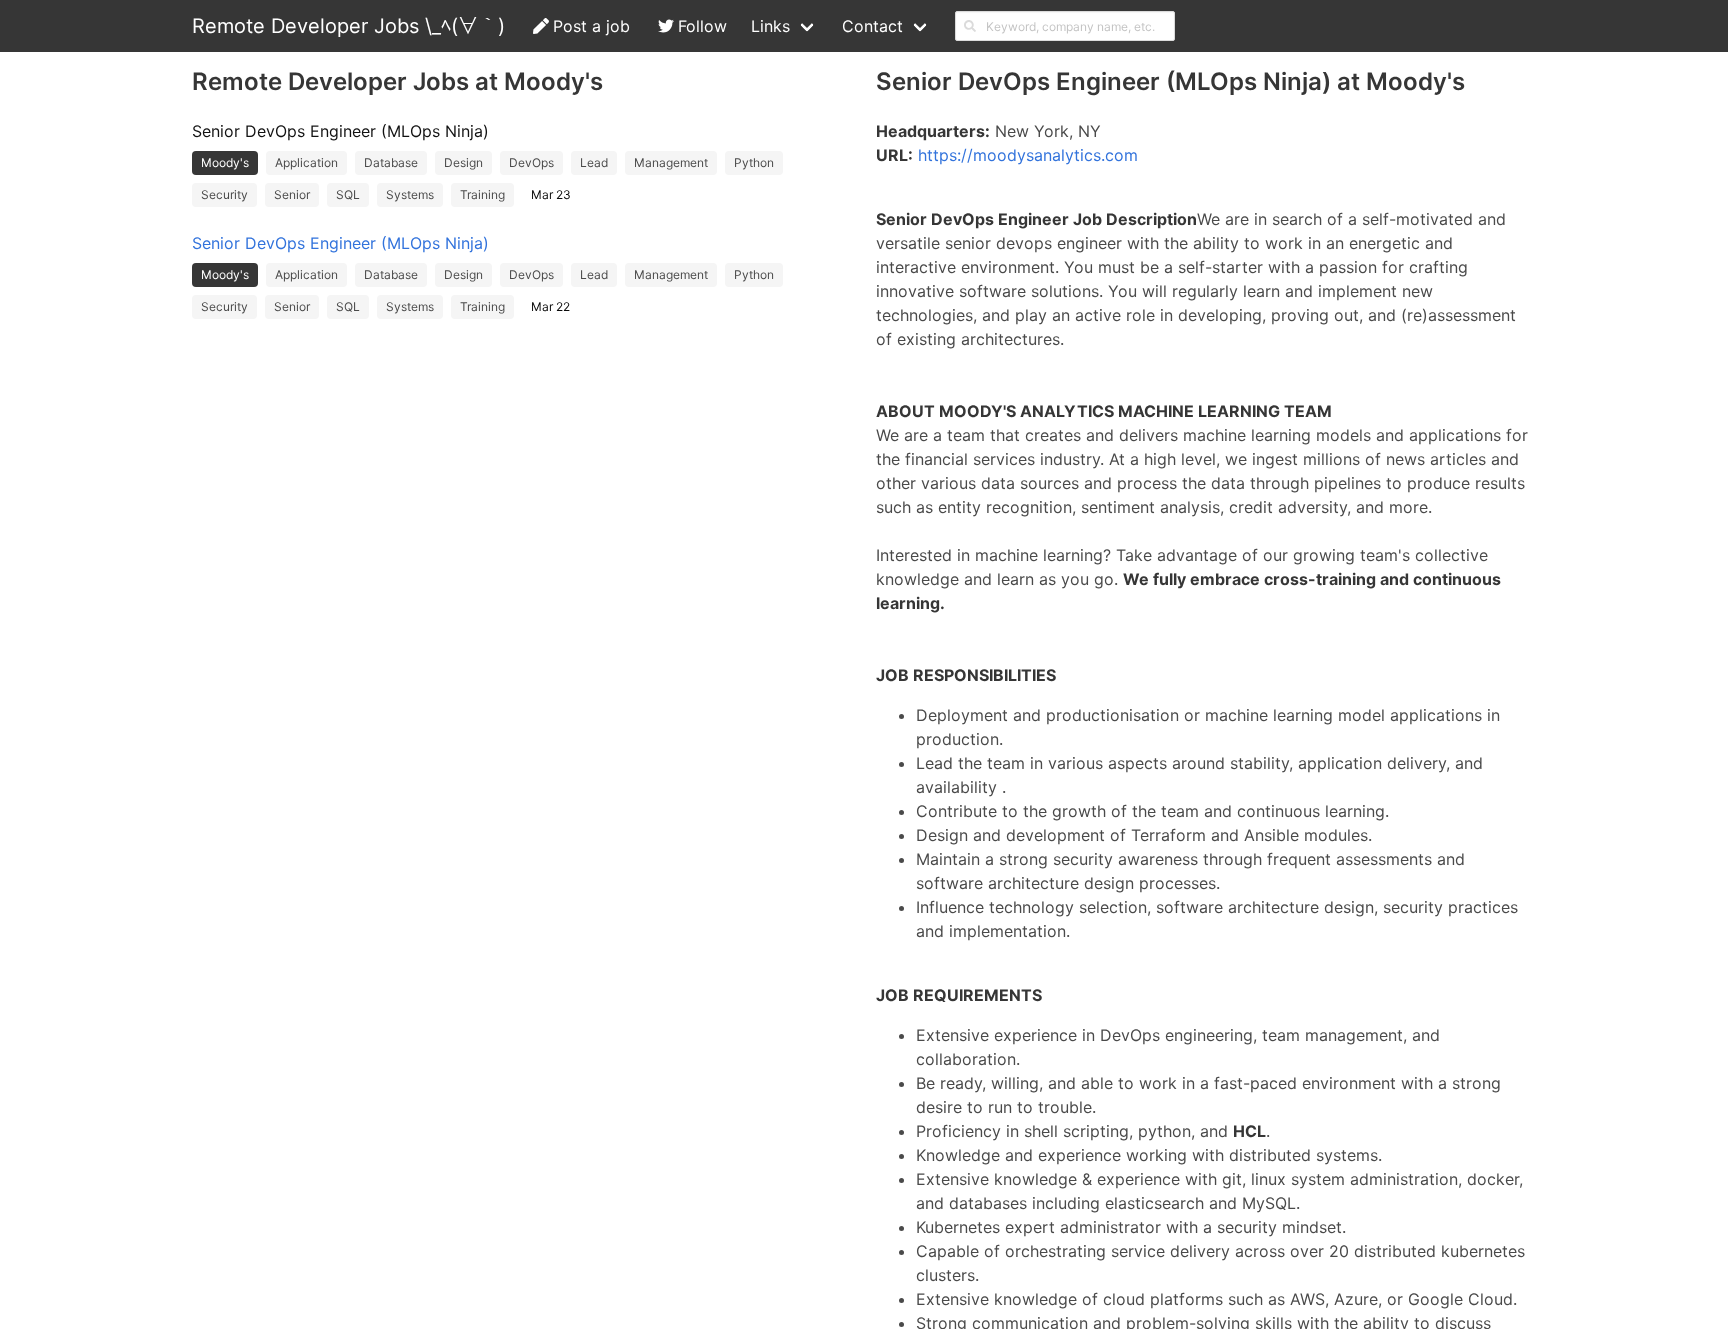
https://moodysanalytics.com (1028, 155)
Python (754, 162)
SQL (348, 194)
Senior (292, 194)
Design (463, 162)
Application (306, 162)
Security (224, 194)
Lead (594, 162)
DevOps (531, 162)
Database (391, 162)
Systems (410, 194)
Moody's (225, 162)
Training (482, 194)
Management (671, 162)
